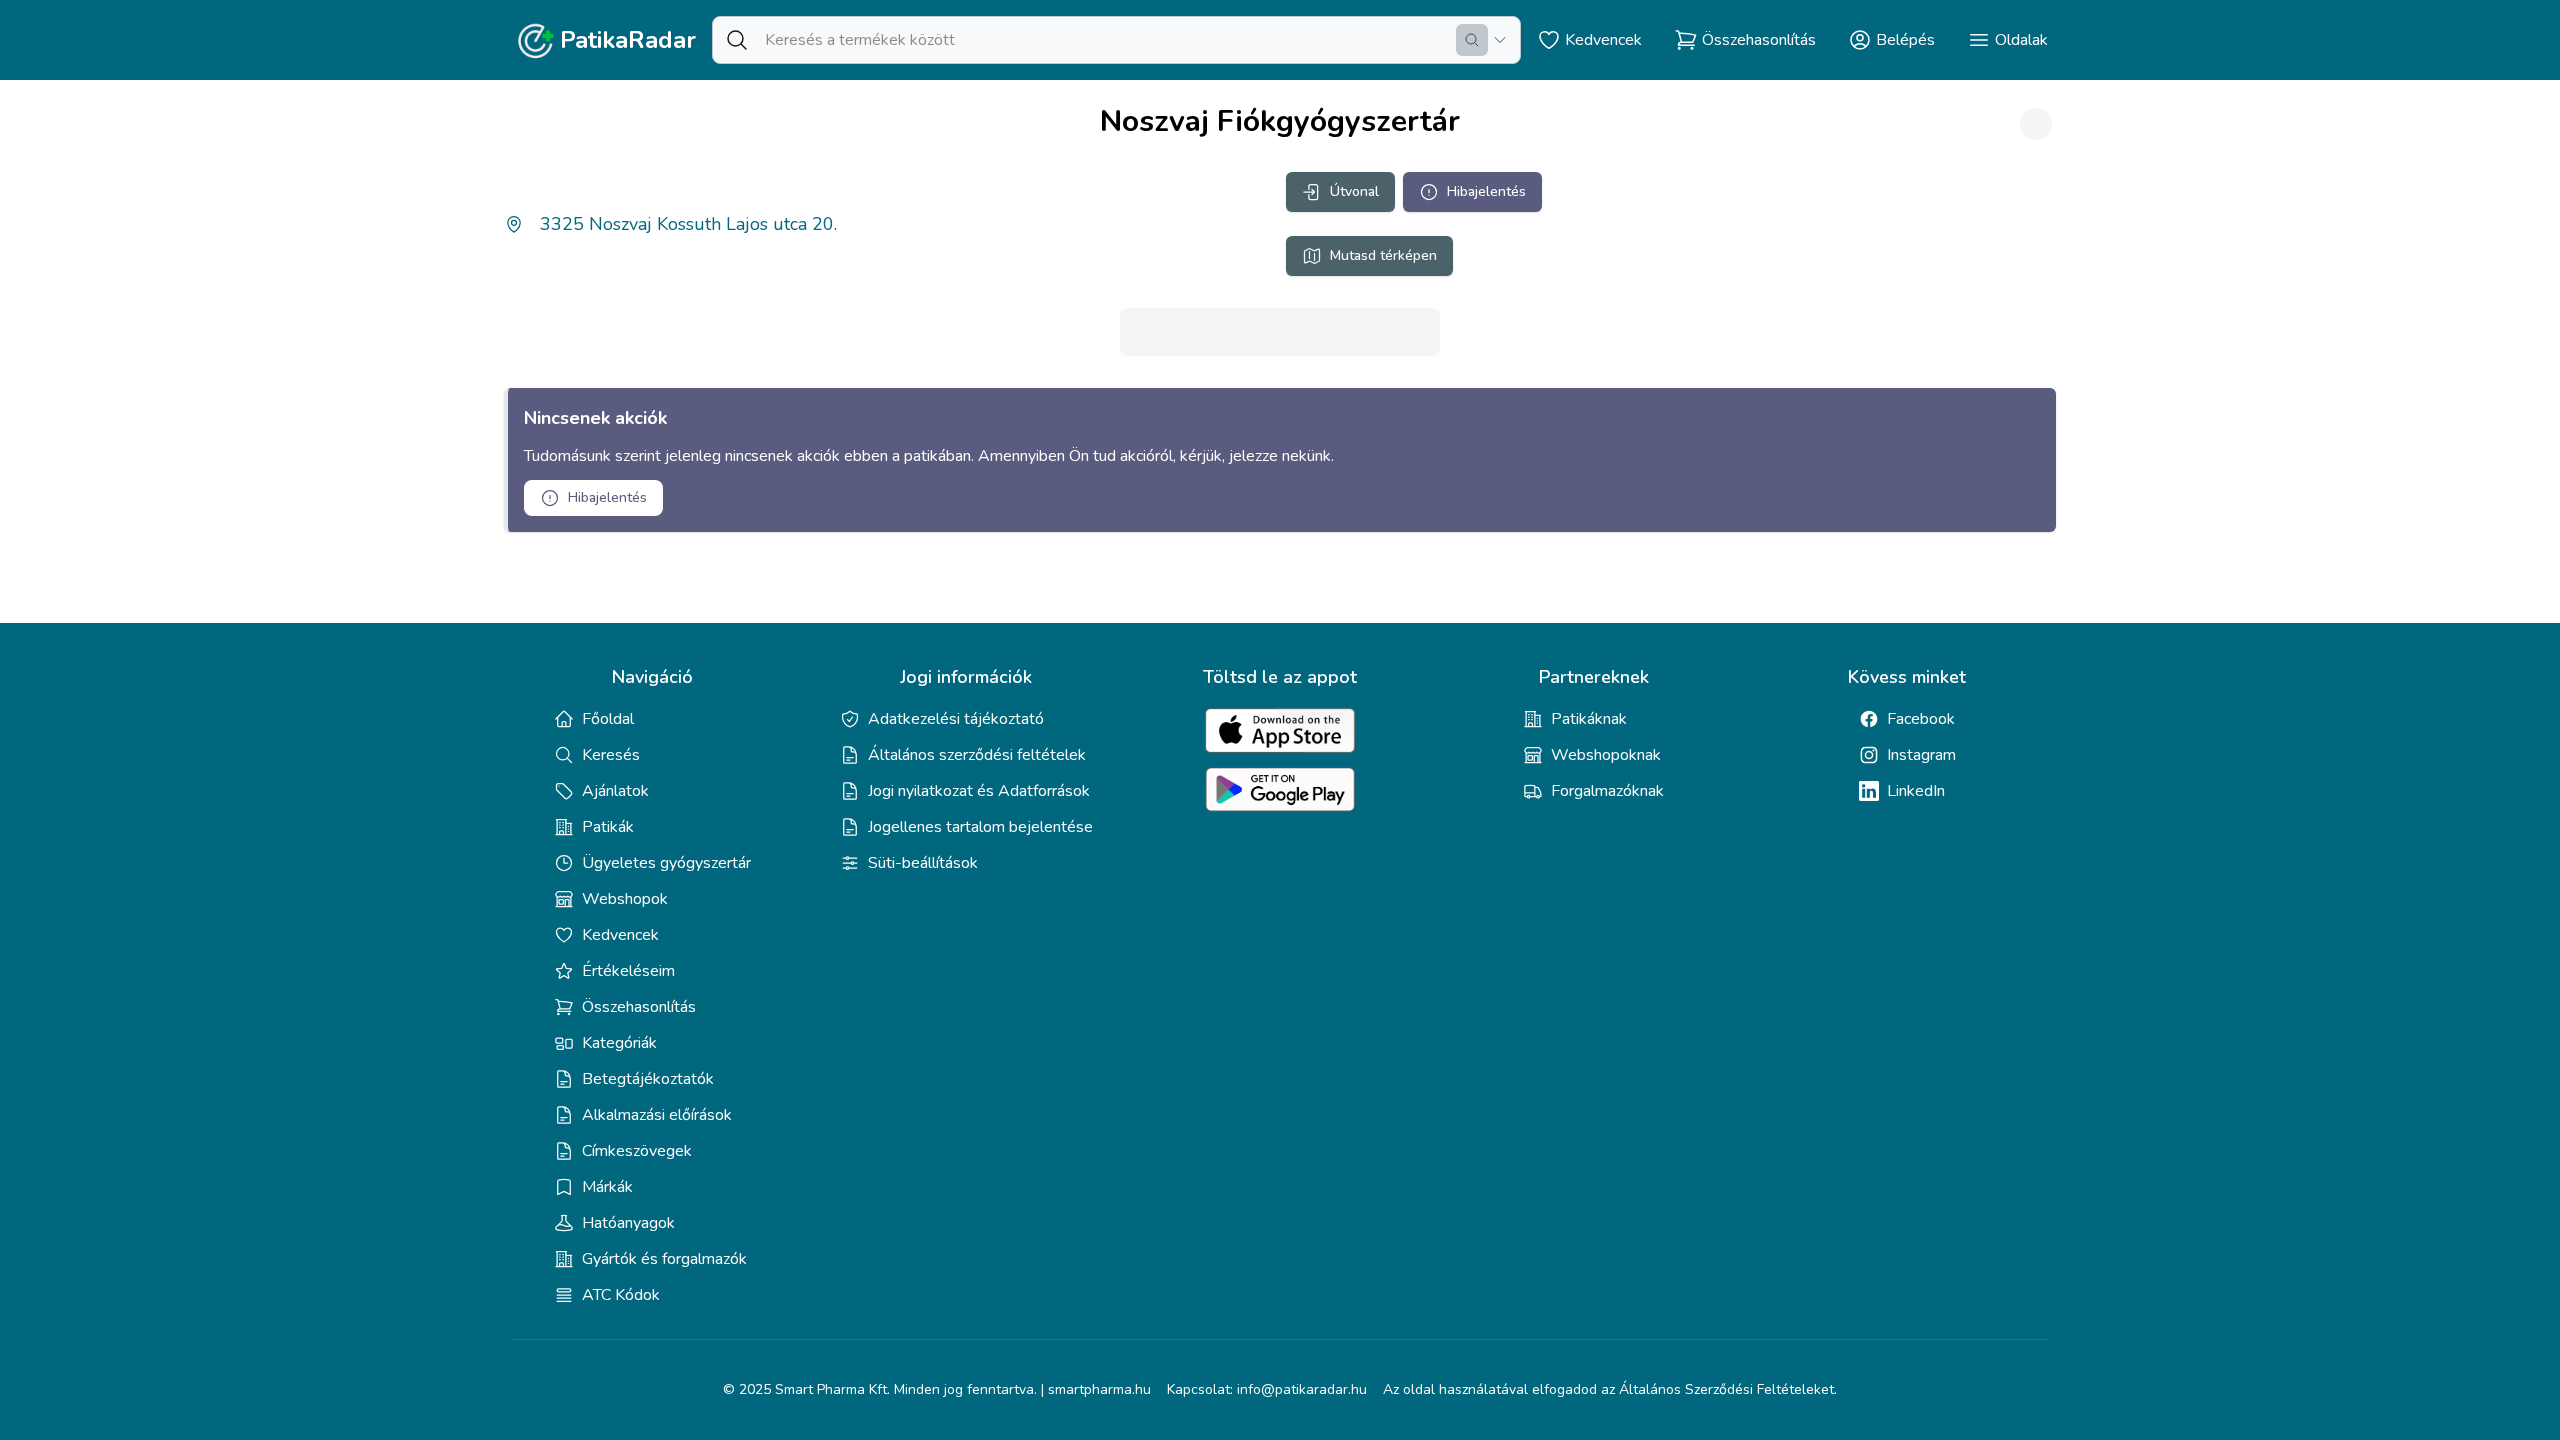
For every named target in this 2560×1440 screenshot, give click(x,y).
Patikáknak (1589, 719)
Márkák (607, 1187)
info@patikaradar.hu (1302, 1389)
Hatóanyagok (628, 1223)
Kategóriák (619, 1043)
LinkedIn (1916, 791)
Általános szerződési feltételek (977, 755)
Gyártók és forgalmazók (664, 1259)
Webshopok (625, 899)
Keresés (611, 755)
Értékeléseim (628, 971)
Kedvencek (620, 935)
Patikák (608, 827)
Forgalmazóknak (1607, 791)
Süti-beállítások (923, 863)
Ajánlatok (615, 791)
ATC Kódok (621, 1295)
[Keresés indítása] (1472, 40)
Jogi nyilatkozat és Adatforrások (979, 791)
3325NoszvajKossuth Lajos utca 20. (688, 224)
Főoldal (608, 719)
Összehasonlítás (639, 1007)
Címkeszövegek (637, 1151)
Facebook (1921, 719)
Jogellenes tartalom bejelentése (980, 827)
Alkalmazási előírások (657, 1115)
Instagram (1921, 755)
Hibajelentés (1486, 191)
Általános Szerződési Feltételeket (1726, 1389)
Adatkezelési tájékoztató (956, 719)
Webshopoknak (1606, 755)
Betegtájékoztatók (648, 1079)
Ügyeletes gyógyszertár (666, 863)
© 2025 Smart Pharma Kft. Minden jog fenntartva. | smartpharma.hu (937, 1389)
